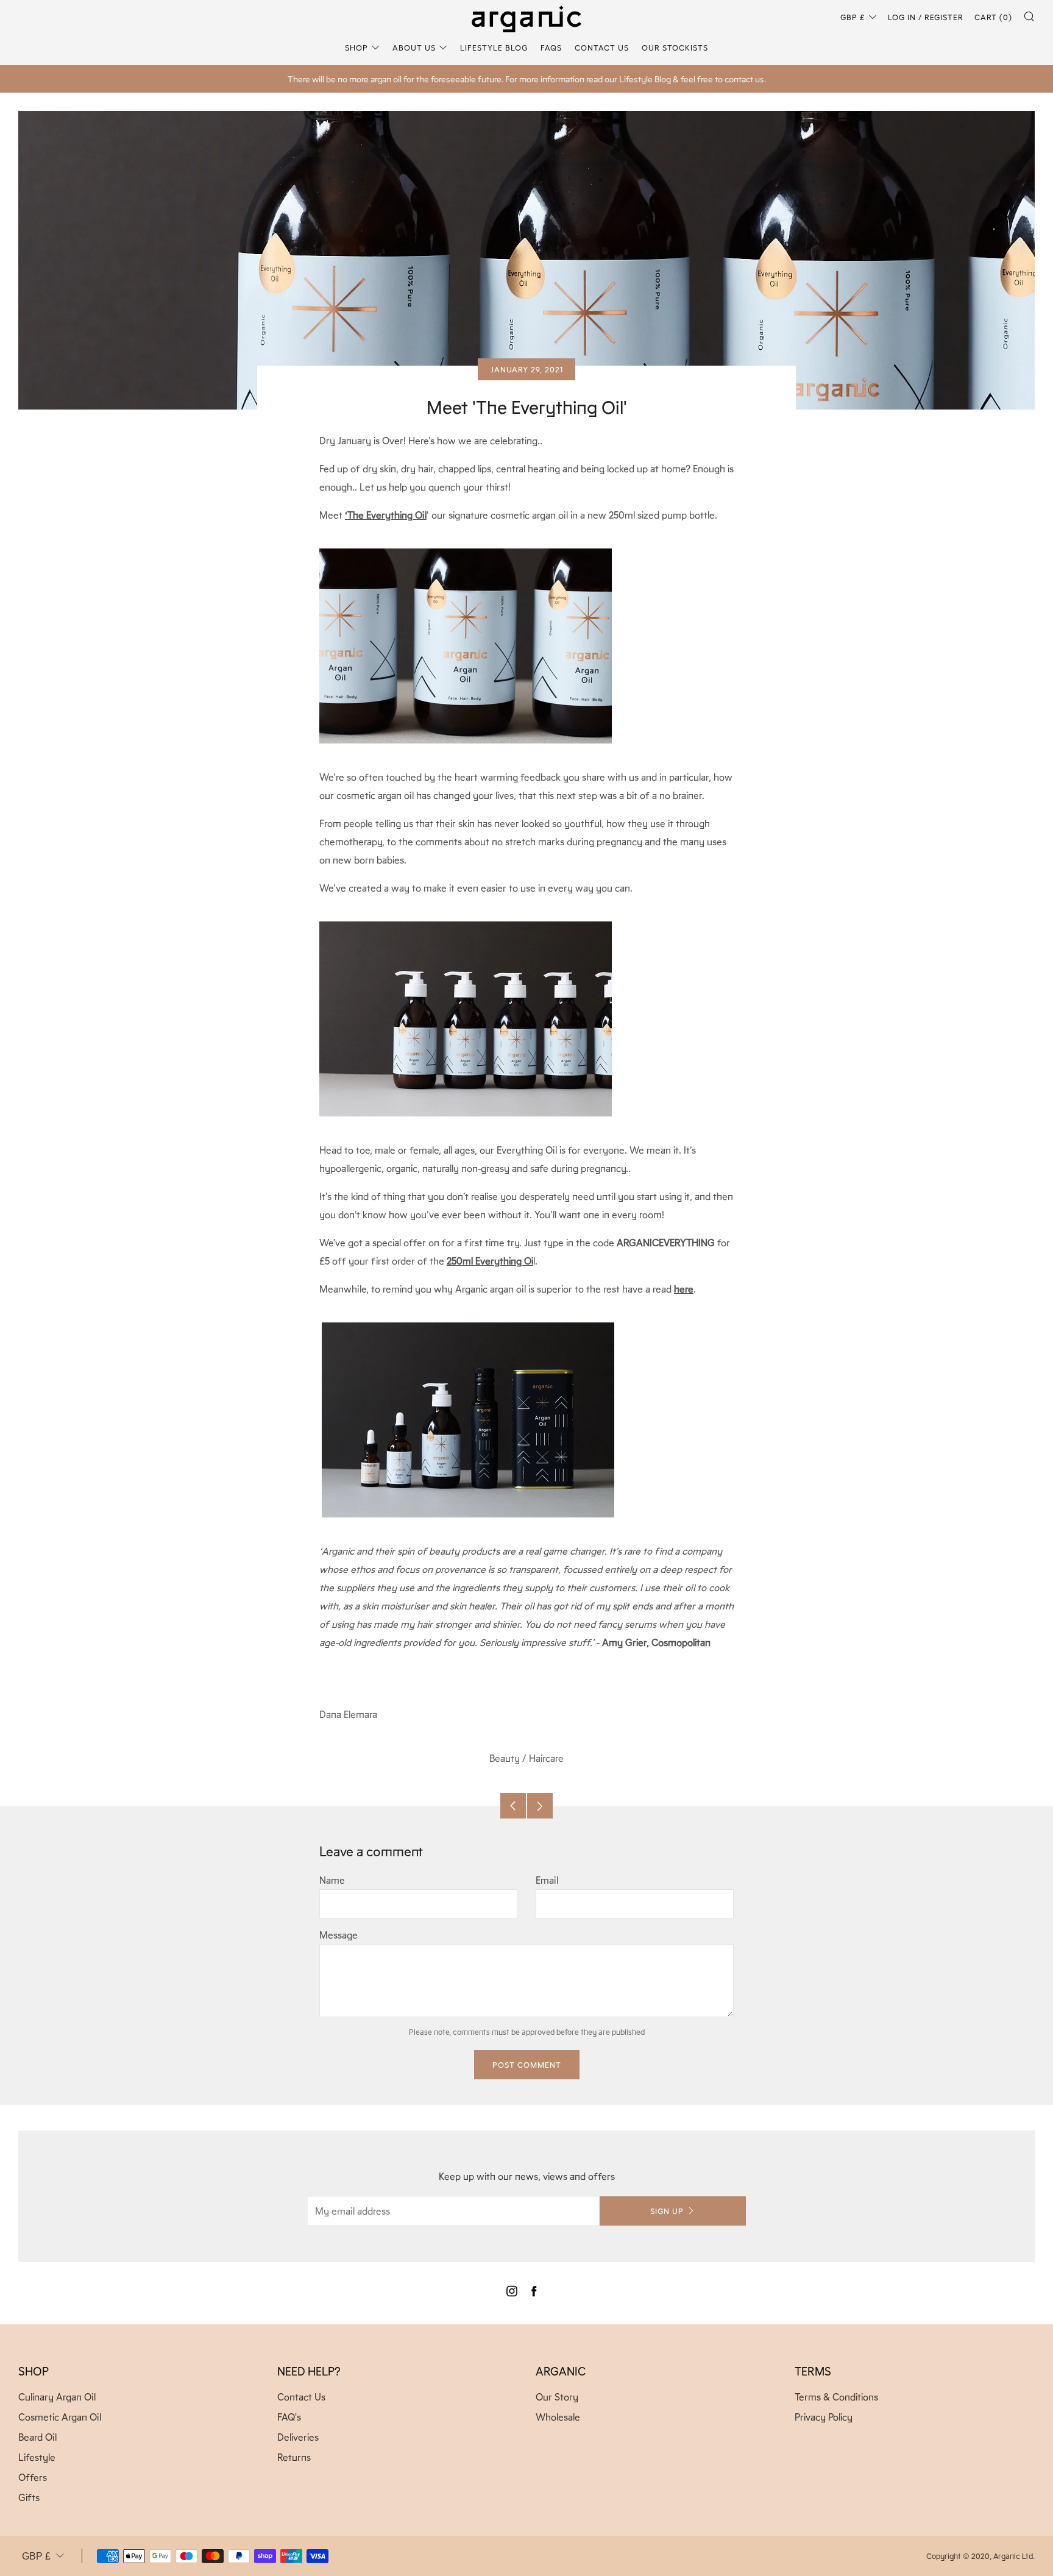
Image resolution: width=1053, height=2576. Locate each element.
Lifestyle (37, 2457)
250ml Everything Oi (490, 1261)
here (684, 1289)
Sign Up (667, 2211)
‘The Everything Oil (386, 515)
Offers (33, 2477)
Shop (356, 47)
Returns (294, 2457)
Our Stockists (675, 47)
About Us (414, 47)
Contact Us (602, 47)
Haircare (546, 1758)
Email (547, 1880)
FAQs (551, 47)
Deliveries (298, 2437)
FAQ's (289, 2417)
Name (332, 1880)
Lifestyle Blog (494, 47)
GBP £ (853, 17)
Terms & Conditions (836, 2397)
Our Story (557, 2397)
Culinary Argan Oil (57, 2397)
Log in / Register (926, 17)
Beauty (505, 1758)
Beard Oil (37, 2437)
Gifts (29, 2497)
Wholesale (558, 2417)
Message (339, 1935)
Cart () (993, 17)
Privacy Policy (824, 2417)
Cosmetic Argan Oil (60, 2417)
